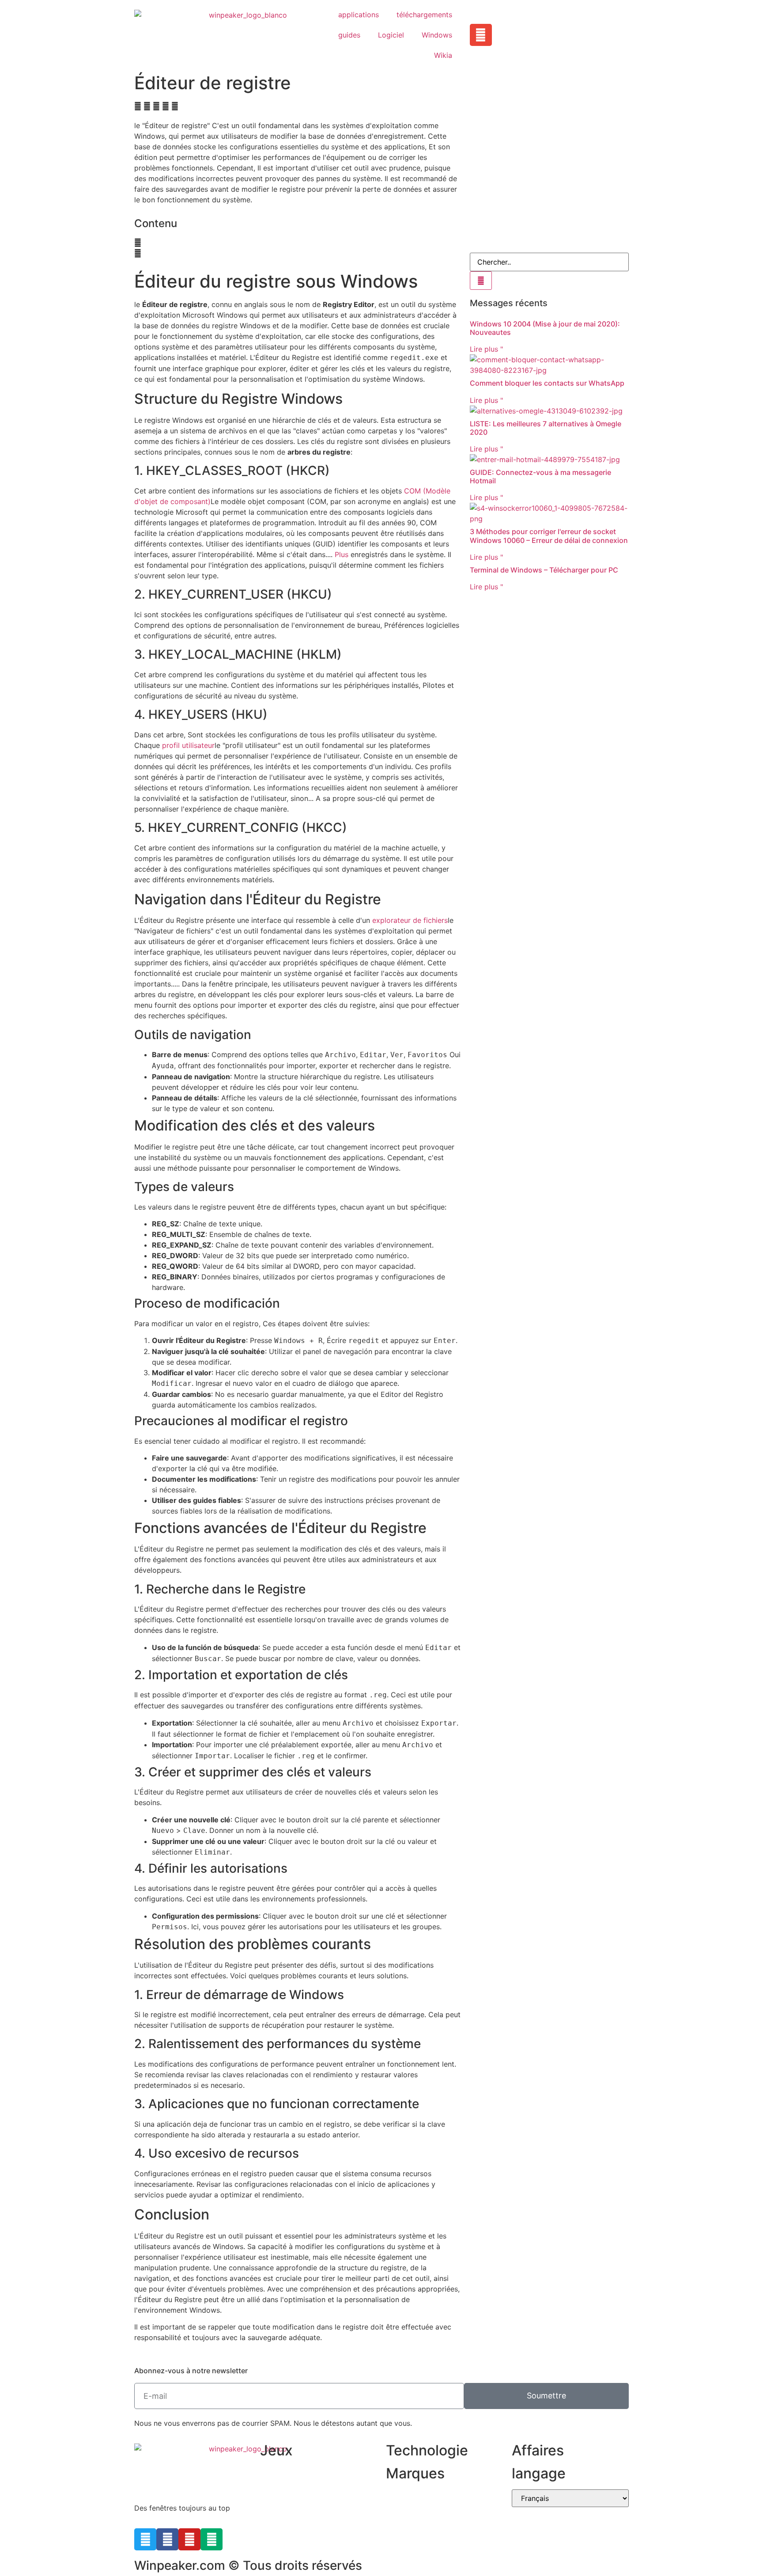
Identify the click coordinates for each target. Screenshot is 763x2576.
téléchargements (424, 15)
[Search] (481, 281)
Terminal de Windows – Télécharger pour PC (544, 570)
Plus (342, 554)
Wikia (443, 55)
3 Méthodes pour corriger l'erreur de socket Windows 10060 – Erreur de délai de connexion (549, 536)
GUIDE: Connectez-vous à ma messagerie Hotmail (540, 476)
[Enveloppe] (481, 35)
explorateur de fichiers (410, 920)
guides (349, 35)
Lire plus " (486, 349)
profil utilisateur (188, 745)
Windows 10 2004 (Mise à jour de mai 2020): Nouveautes (545, 328)
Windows (437, 35)
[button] (138, 106)
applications (359, 15)
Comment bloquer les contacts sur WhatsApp (547, 383)
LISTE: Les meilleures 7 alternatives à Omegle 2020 (546, 428)
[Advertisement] (549, 182)
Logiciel (391, 35)
